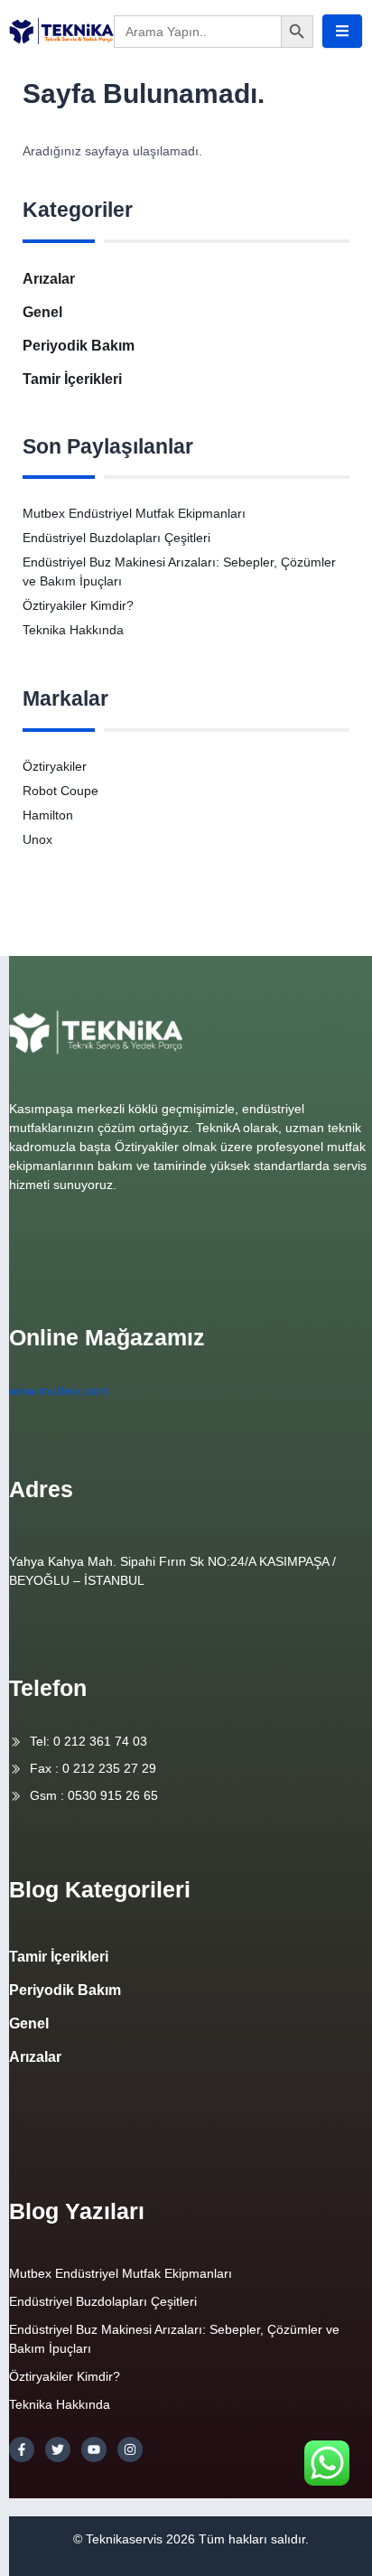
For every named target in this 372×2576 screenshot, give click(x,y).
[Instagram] (130, 2450)
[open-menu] (342, 31)
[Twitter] (58, 2450)
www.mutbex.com (59, 1391)
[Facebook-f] (22, 2450)
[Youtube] (94, 2450)
